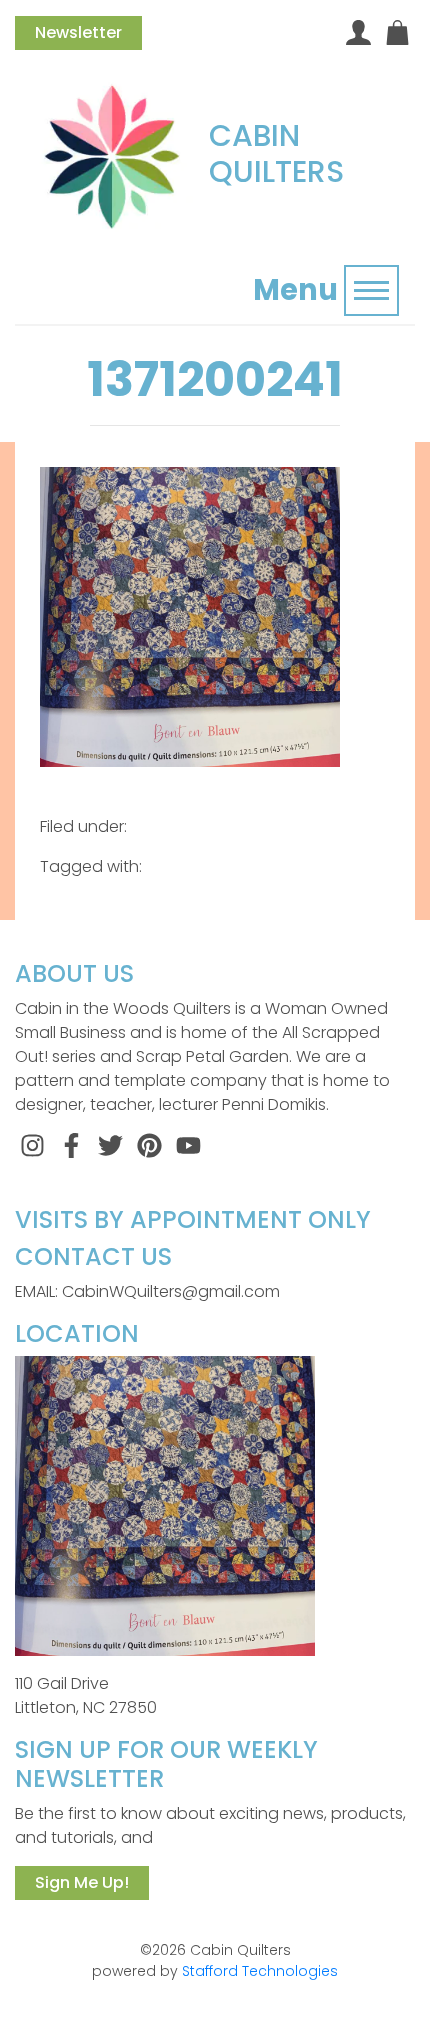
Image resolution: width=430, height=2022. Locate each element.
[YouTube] (188, 1144)
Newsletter (78, 32)
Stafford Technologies (260, 1971)
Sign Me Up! (82, 1882)
